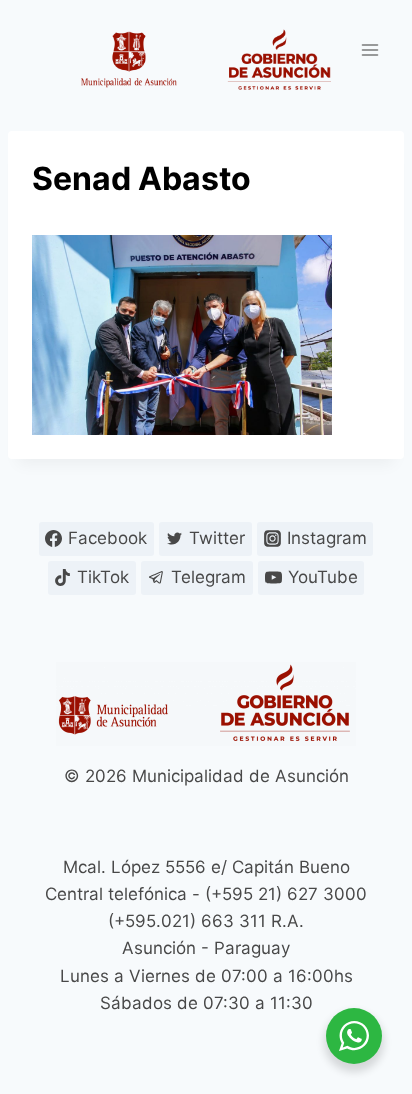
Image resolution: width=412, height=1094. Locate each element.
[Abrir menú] (369, 49)
